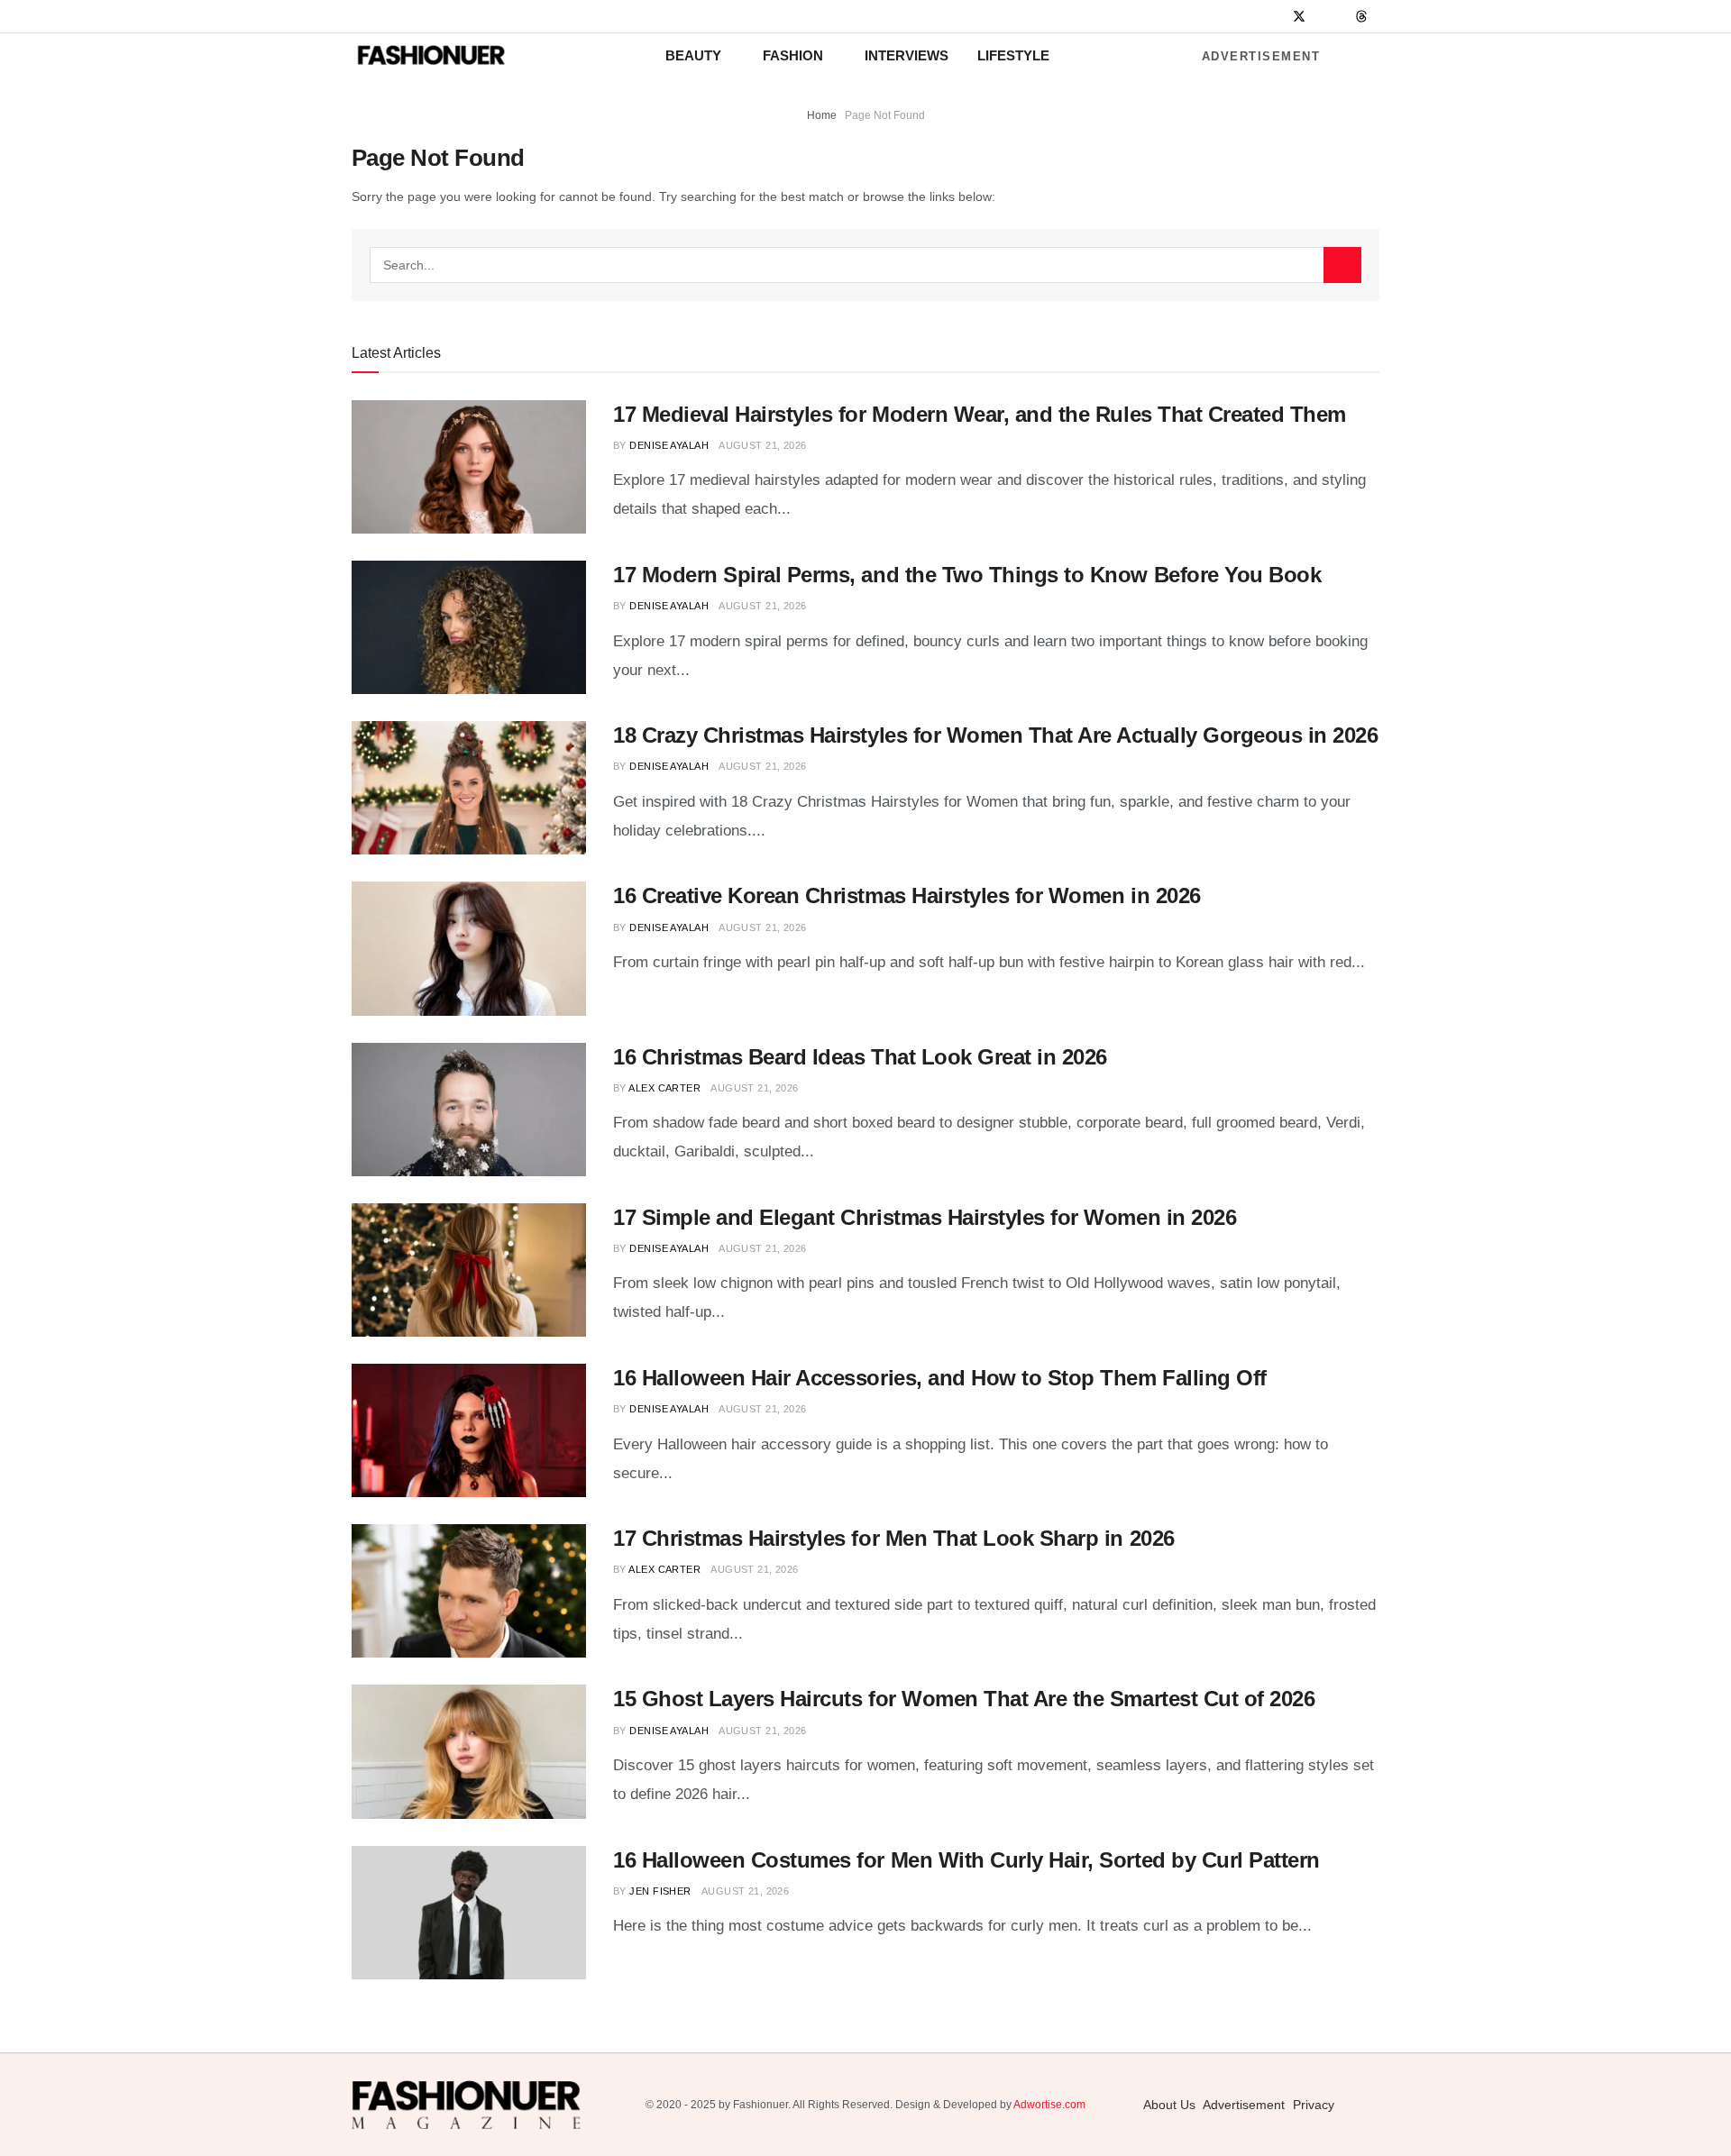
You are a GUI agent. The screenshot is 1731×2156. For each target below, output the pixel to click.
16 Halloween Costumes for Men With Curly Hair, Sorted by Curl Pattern (966, 1860)
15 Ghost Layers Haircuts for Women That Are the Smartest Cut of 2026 (964, 1699)
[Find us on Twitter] (1299, 17)
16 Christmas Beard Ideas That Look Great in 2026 (860, 1057)
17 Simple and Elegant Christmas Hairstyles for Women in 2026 (925, 1217)
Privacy (1314, 2105)
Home (822, 115)
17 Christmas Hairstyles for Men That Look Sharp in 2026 (894, 1538)
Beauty (693, 55)
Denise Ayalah (669, 445)
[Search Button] (1342, 265)
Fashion (793, 55)
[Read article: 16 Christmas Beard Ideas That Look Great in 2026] (469, 1110)
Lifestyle (1013, 55)
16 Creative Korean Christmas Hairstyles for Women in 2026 (907, 895)
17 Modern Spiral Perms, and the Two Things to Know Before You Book (967, 575)
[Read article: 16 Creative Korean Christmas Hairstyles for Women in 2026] (469, 948)
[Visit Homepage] (431, 56)
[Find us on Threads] (1361, 17)
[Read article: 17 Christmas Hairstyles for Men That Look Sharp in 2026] (469, 1591)
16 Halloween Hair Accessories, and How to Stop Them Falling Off (940, 1378)
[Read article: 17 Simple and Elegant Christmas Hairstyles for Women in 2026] (469, 1270)
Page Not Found (885, 115)
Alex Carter (664, 1088)
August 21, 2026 (763, 445)
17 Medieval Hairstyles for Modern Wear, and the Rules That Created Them (980, 414)
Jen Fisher (660, 1891)
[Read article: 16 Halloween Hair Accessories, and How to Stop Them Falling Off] (469, 1430)
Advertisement (1261, 56)
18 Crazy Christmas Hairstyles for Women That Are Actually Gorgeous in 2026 (995, 735)
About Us (1169, 2105)
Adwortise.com (1049, 2105)
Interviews (907, 55)
